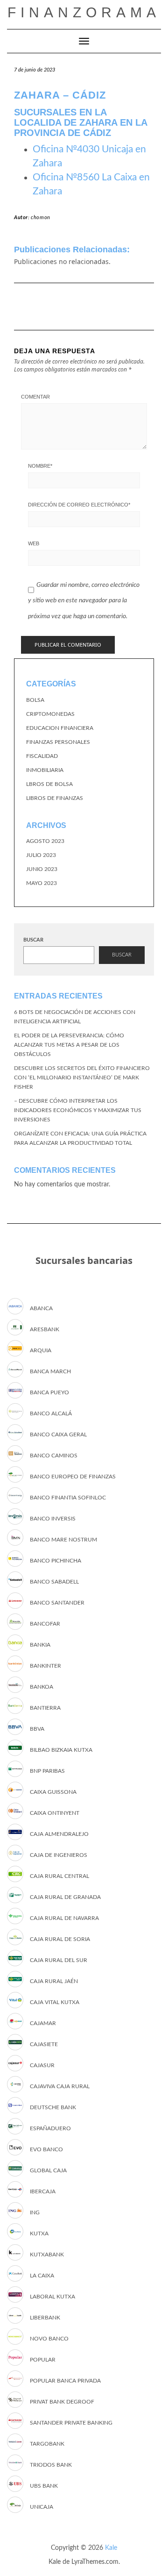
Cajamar (43, 2023)
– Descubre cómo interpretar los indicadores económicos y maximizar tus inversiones (78, 1110)
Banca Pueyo (49, 1392)
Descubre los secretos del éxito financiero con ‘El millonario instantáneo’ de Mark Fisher (82, 1077)
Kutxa (39, 2233)
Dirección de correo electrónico (79, 505)
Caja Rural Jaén (54, 1981)
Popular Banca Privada (65, 2381)
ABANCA (41, 1308)
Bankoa (42, 1687)
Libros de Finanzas (55, 798)
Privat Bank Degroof (62, 2402)
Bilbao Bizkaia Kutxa (61, 1750)
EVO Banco (46, 2149)
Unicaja (42, 2507)
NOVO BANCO (49, 2339)
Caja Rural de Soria (60, 1939)
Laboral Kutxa (52, 2297)
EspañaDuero (50, 2128)
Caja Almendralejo (59, 1834)
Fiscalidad (42, 756)
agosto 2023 (45, 841)
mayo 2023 (42, 883)
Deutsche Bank (53, 2107)
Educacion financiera (60, 728)
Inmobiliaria (45, 770)
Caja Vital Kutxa (55, 2002)
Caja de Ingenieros (59, 1855)
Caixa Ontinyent (55, 1813)
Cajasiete (44, 2044)
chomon (41, 218)
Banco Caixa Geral (58, 1434)
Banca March (50, 1371)
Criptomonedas (50, 714)
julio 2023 (41, 855)
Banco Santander (57, 1603)
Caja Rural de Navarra (64, 1918)
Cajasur (42, 2065)
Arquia (41, 1350)
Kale (111, 2548)
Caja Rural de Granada (65, 1897)
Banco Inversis (53, 1519)
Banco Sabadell (54, 1582)
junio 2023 (42, 869)
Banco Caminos (54, 1456)
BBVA (37, 1729)
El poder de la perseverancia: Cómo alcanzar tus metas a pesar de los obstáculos (69, 1045)
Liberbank (45, 2318)
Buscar (33, 940)
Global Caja (48, 2170)
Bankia (40, 1645)
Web (34, 543)
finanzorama (84, 12)
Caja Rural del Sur (59, 1960)
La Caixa (42, 2276)
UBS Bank (44, 2486)
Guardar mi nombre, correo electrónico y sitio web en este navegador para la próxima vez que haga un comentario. (84, 601)
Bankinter (45, 1666)
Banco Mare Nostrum (63, 1540)
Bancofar (45, 1624)
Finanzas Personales (58, 742)
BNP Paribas (47, 1771)
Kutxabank (47, 2255)
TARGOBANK (47, 2444)
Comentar (35, 397)
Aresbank (45, 1329)
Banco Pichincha (56, 1561)
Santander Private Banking (71, 2423)
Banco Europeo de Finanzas (73, 1477)
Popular (43, 2360)
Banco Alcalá (51, 1413)
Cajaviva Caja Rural (60, 2086)
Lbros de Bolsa (49, 784)
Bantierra (45, 1708)
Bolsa (35, 700)
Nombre (40, 466)
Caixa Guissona (53, 1792)
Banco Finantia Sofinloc (68, 1498)
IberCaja (43, 2191)
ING (35, 2212)
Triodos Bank (51, 2465)
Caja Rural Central (59, 1876)
